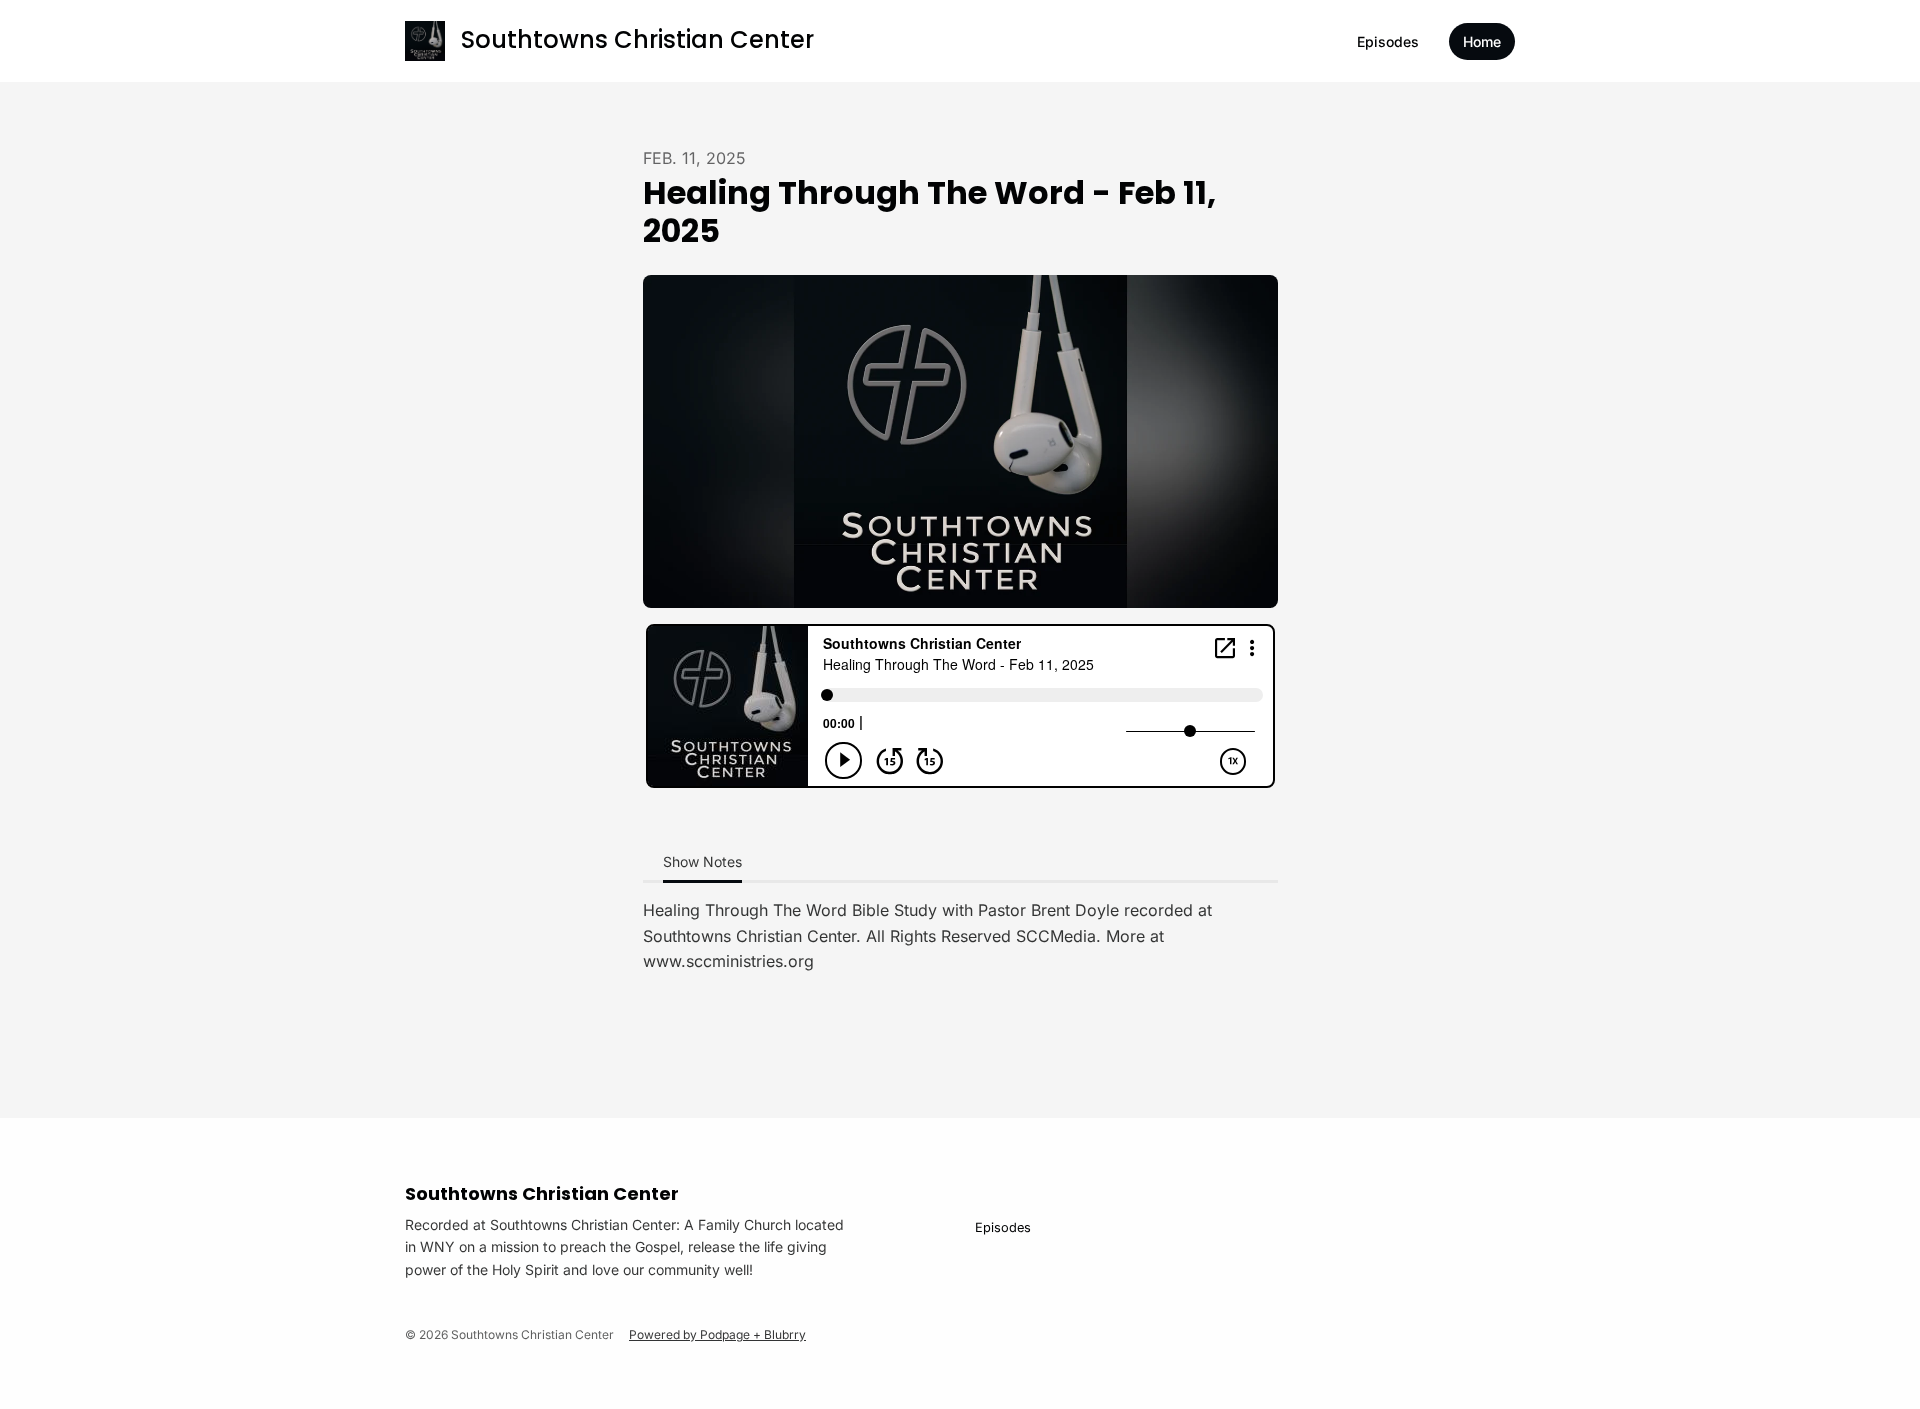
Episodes (1388, 41)
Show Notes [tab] (702, 861)
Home (1482, 41)
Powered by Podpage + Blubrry (717, 1334)
